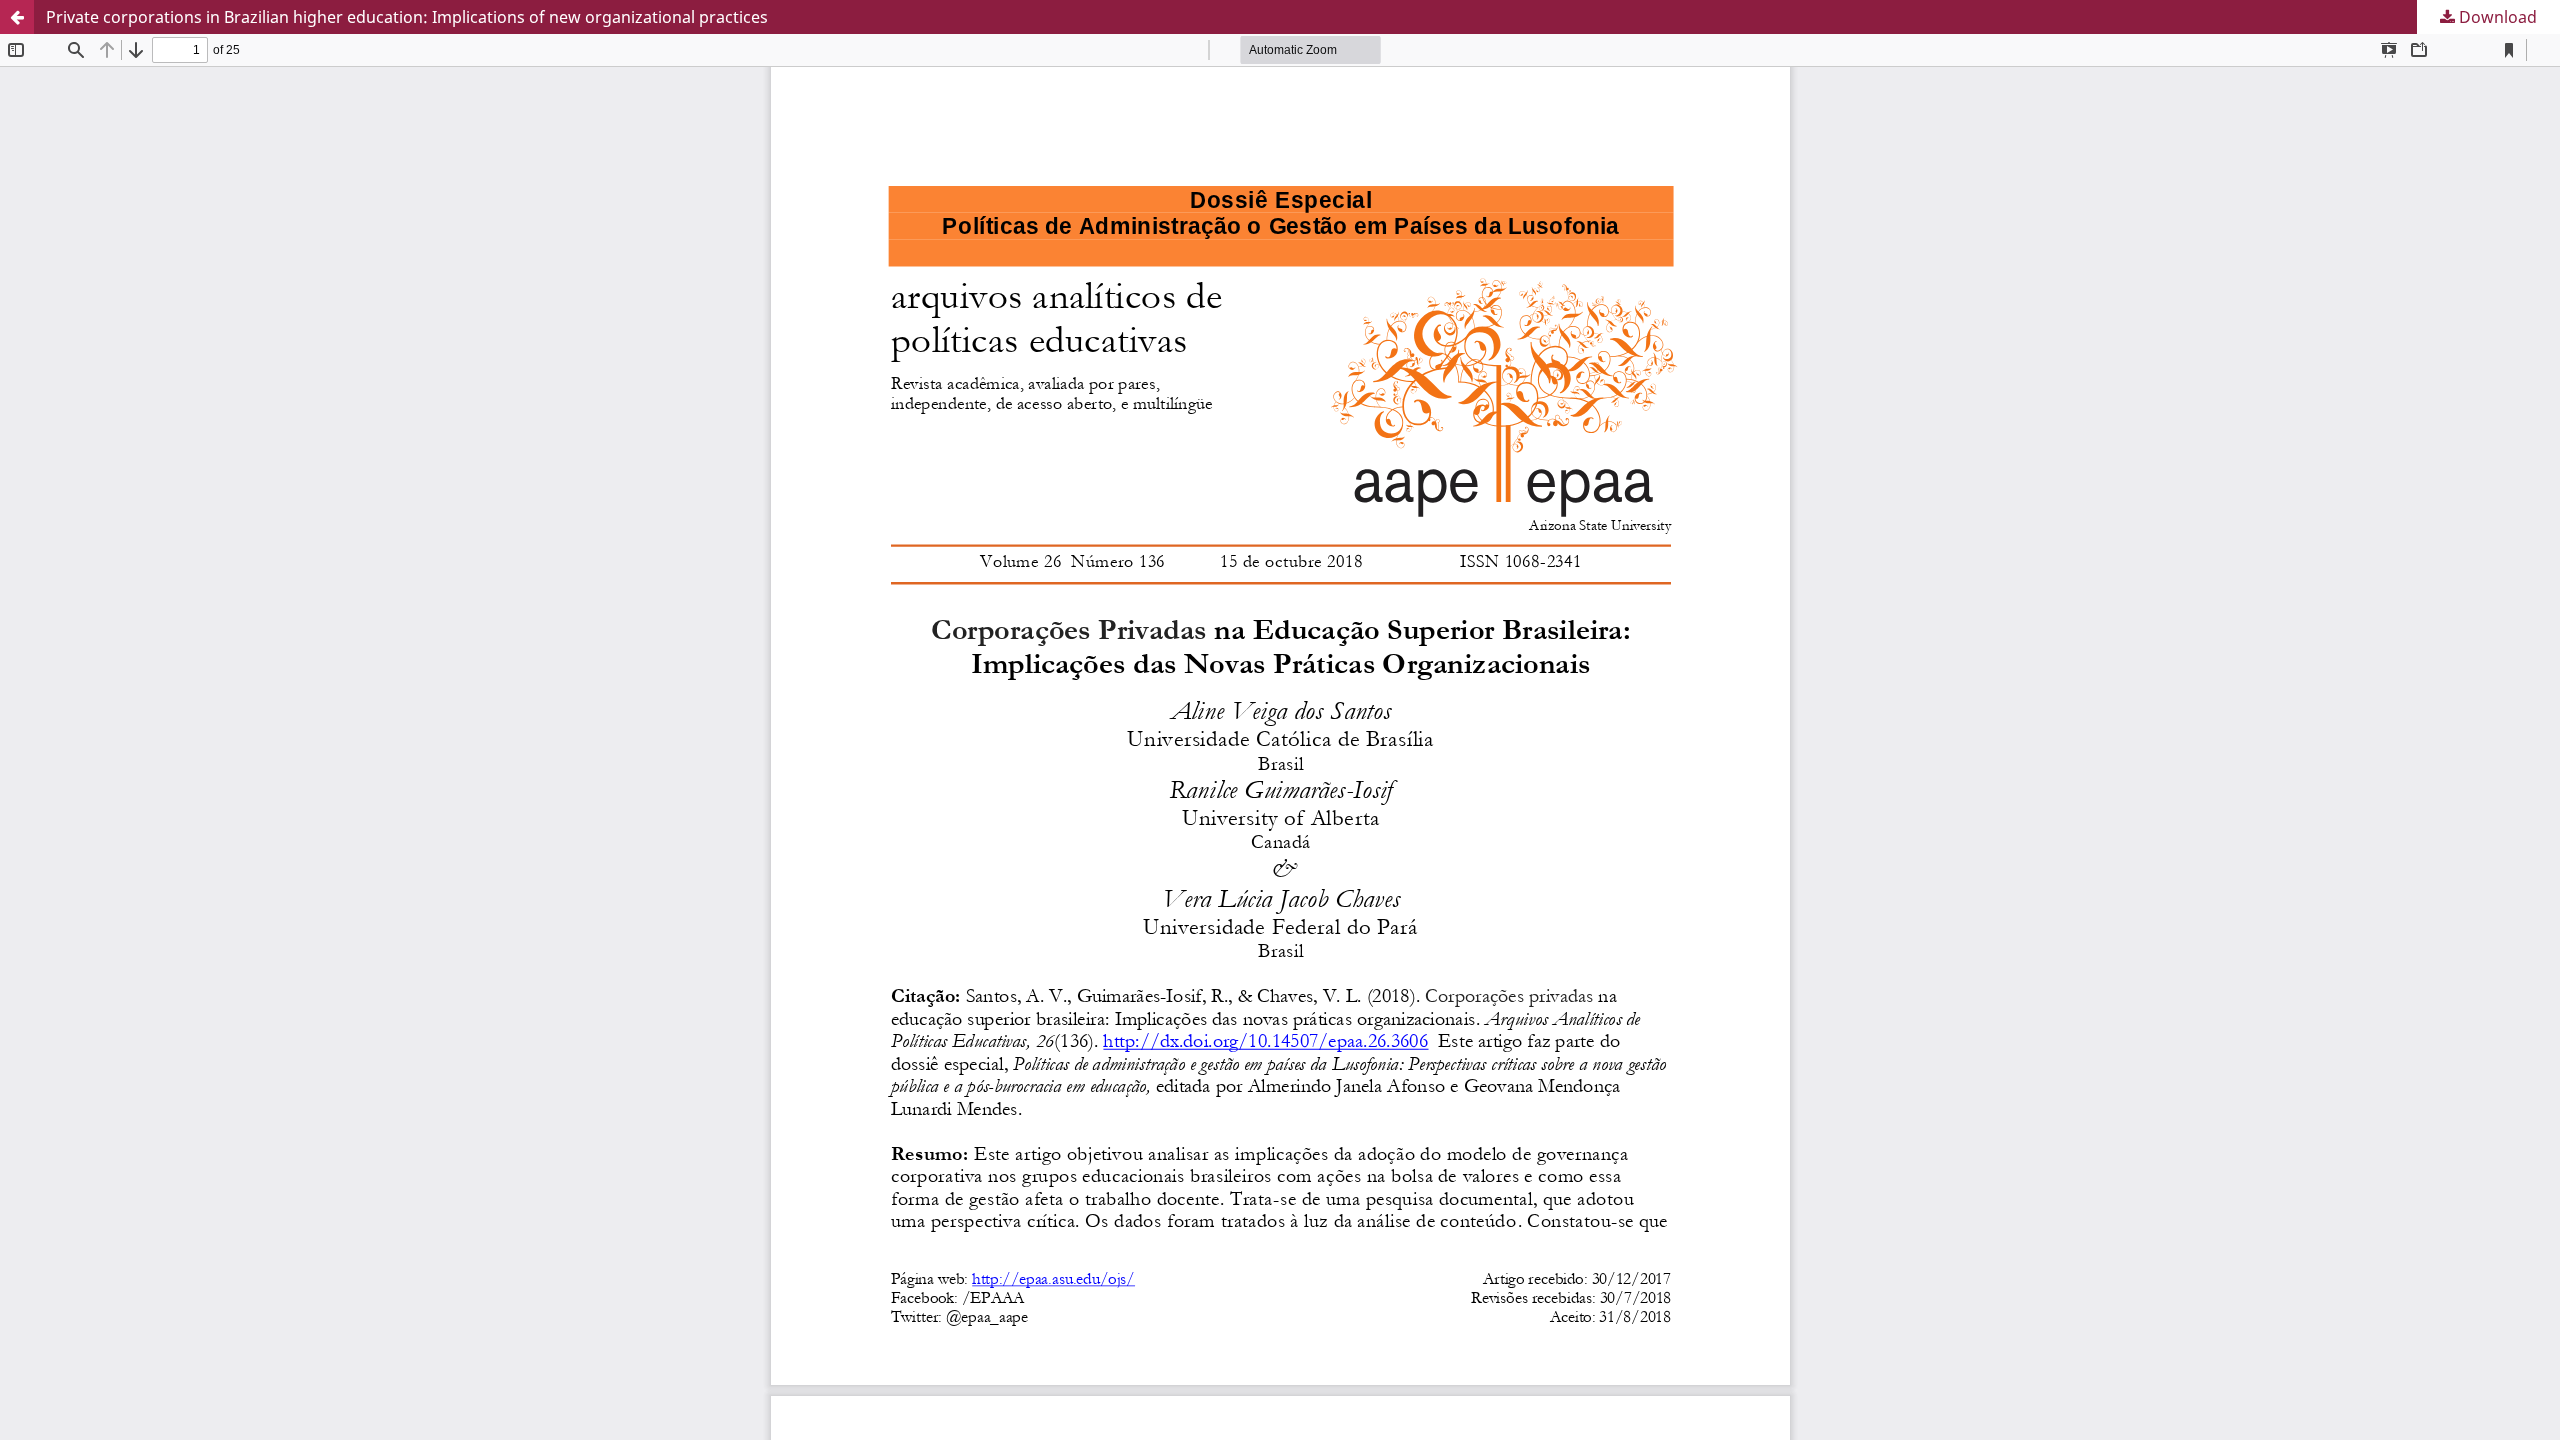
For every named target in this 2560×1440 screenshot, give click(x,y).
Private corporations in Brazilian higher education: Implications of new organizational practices (407, 17)
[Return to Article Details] (17, 17)
